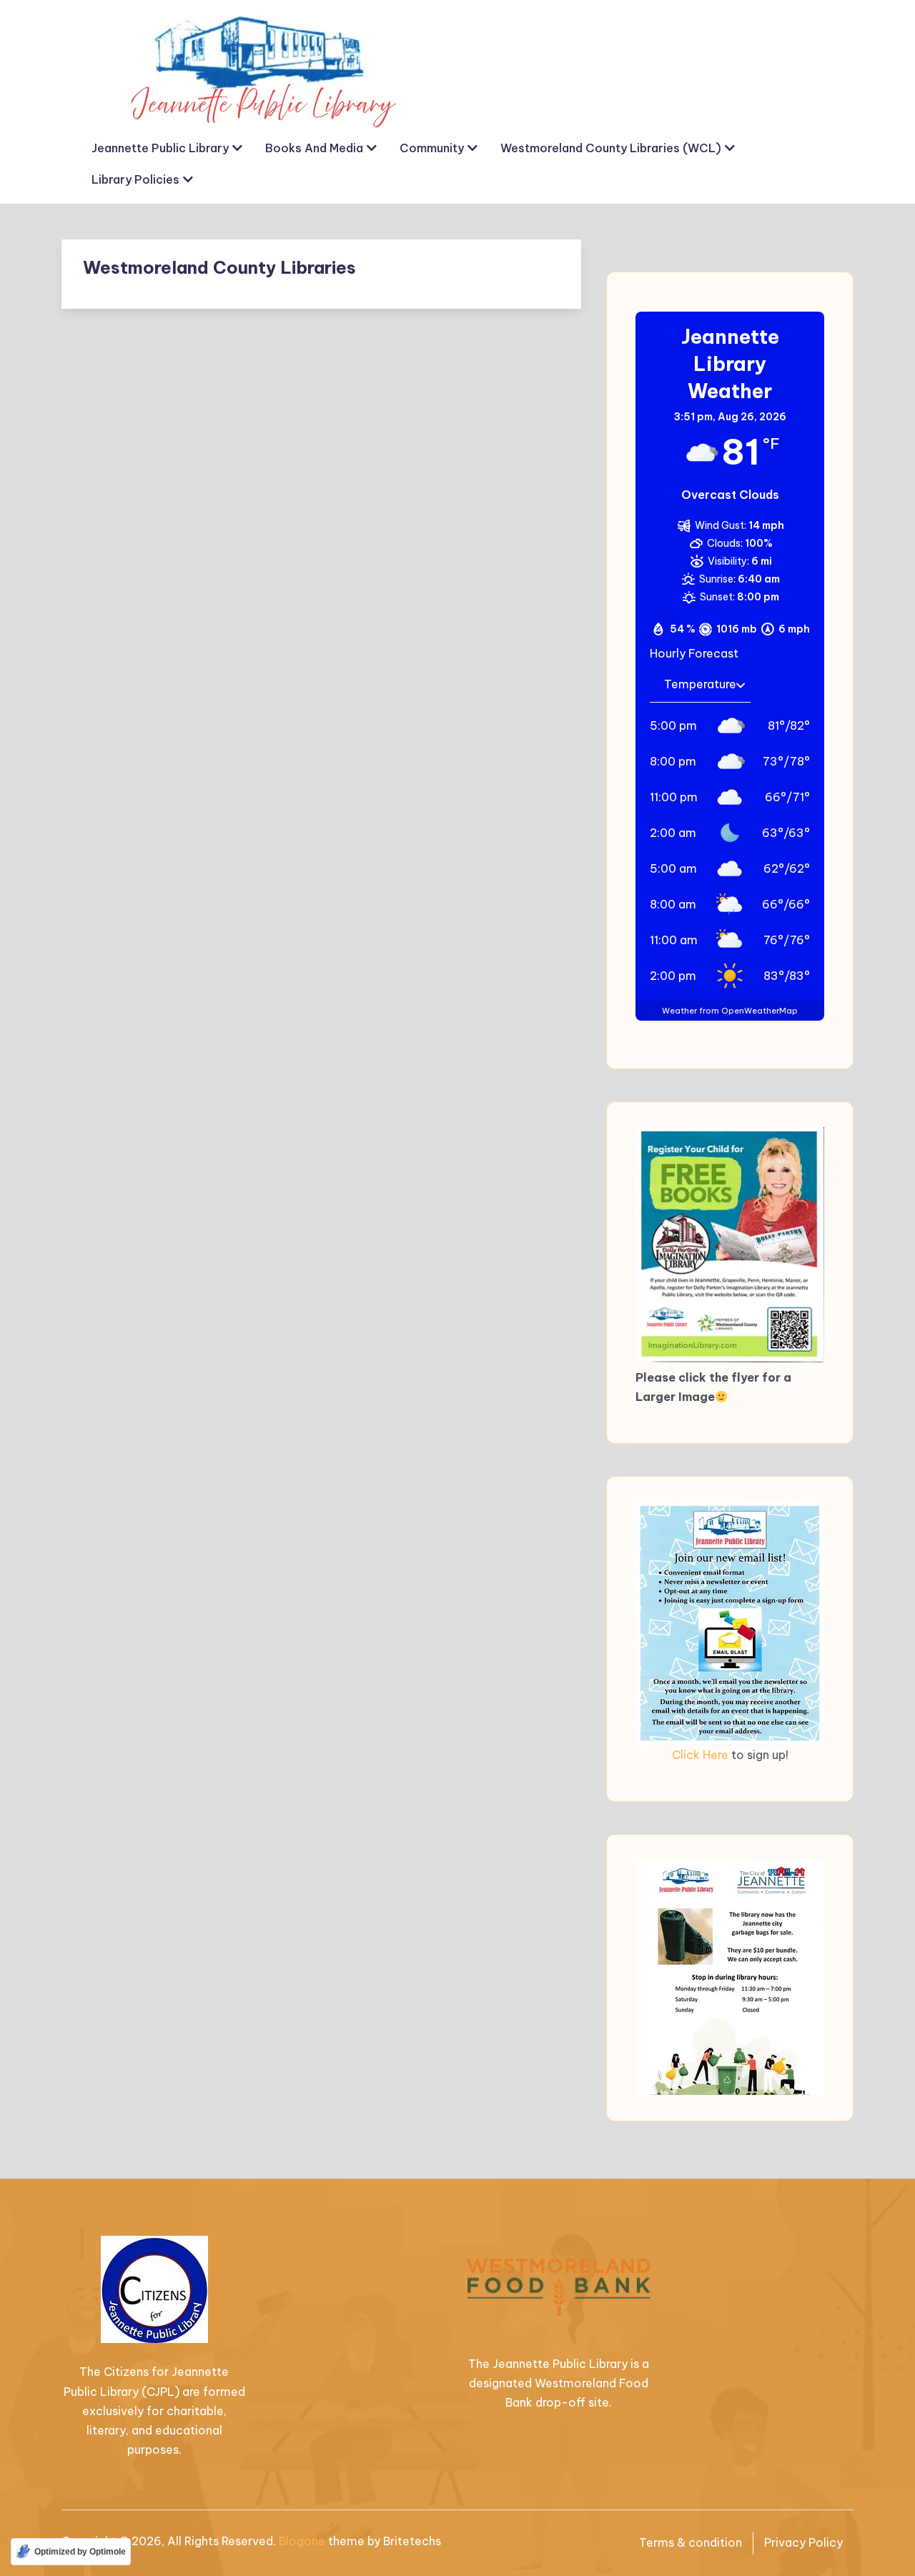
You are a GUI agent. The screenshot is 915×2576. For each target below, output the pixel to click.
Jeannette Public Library (160, 148)
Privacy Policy (803, 2542)
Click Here (700, 1755)
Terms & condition (691, 2542)
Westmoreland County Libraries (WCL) (611, 148)
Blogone (302, 2541)
